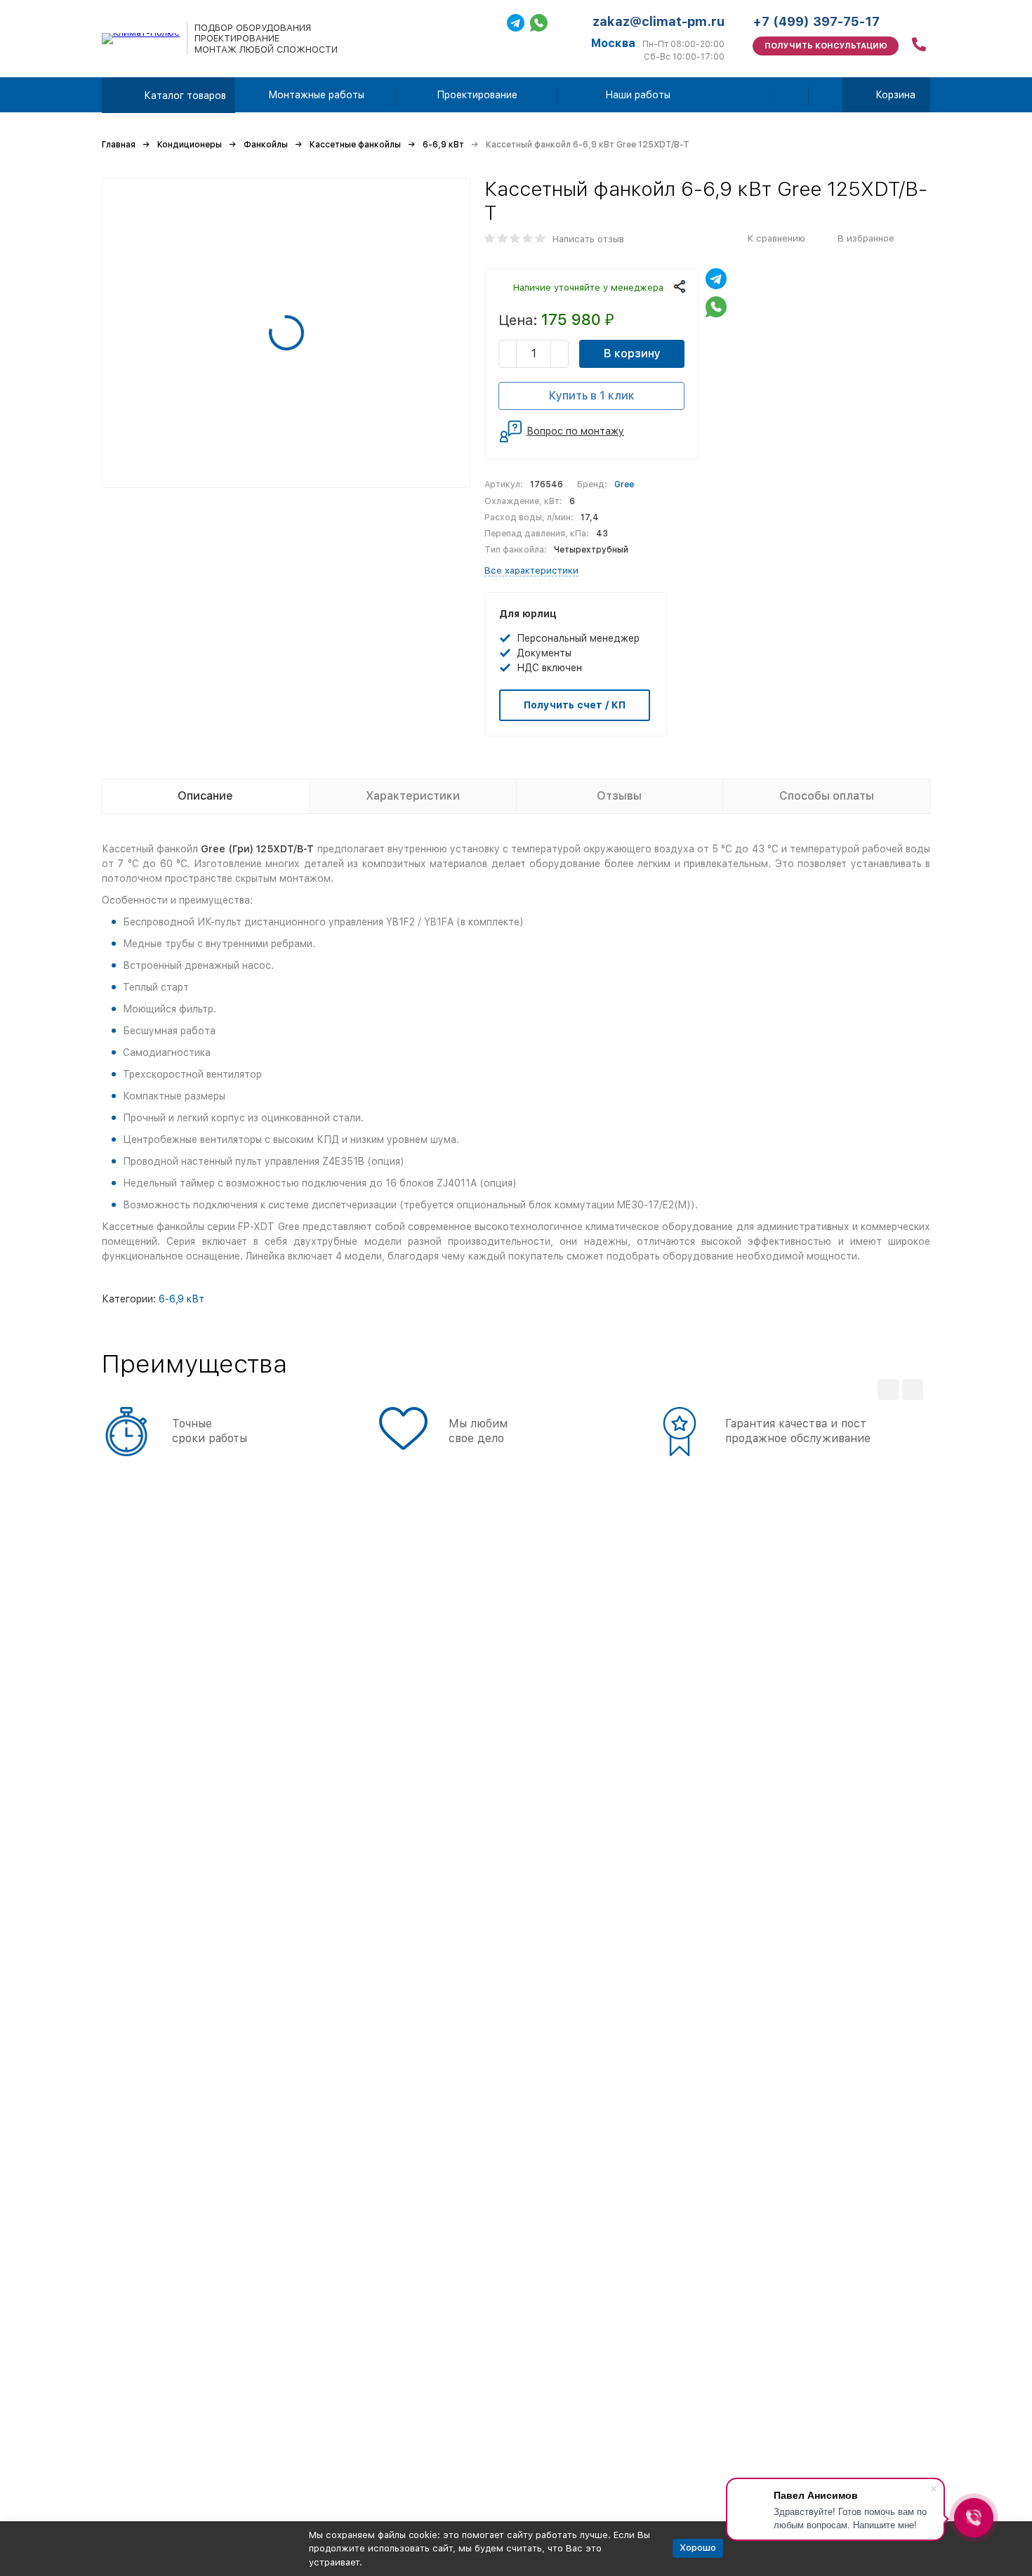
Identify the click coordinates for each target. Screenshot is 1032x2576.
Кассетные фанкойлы (355, 145)
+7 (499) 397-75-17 (816, 21)
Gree (624, 484)
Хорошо (698, 2548)
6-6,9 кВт (443, 145)
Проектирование (477, 95)
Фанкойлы (266, 145)
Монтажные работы (316, 95)
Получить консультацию (826, 46)
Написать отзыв (588, 239)
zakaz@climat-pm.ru (659, 21)
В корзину (632, 354)
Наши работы (638, 95)
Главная (119, 145)
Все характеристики (531, 570)
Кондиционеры (190, 145)
